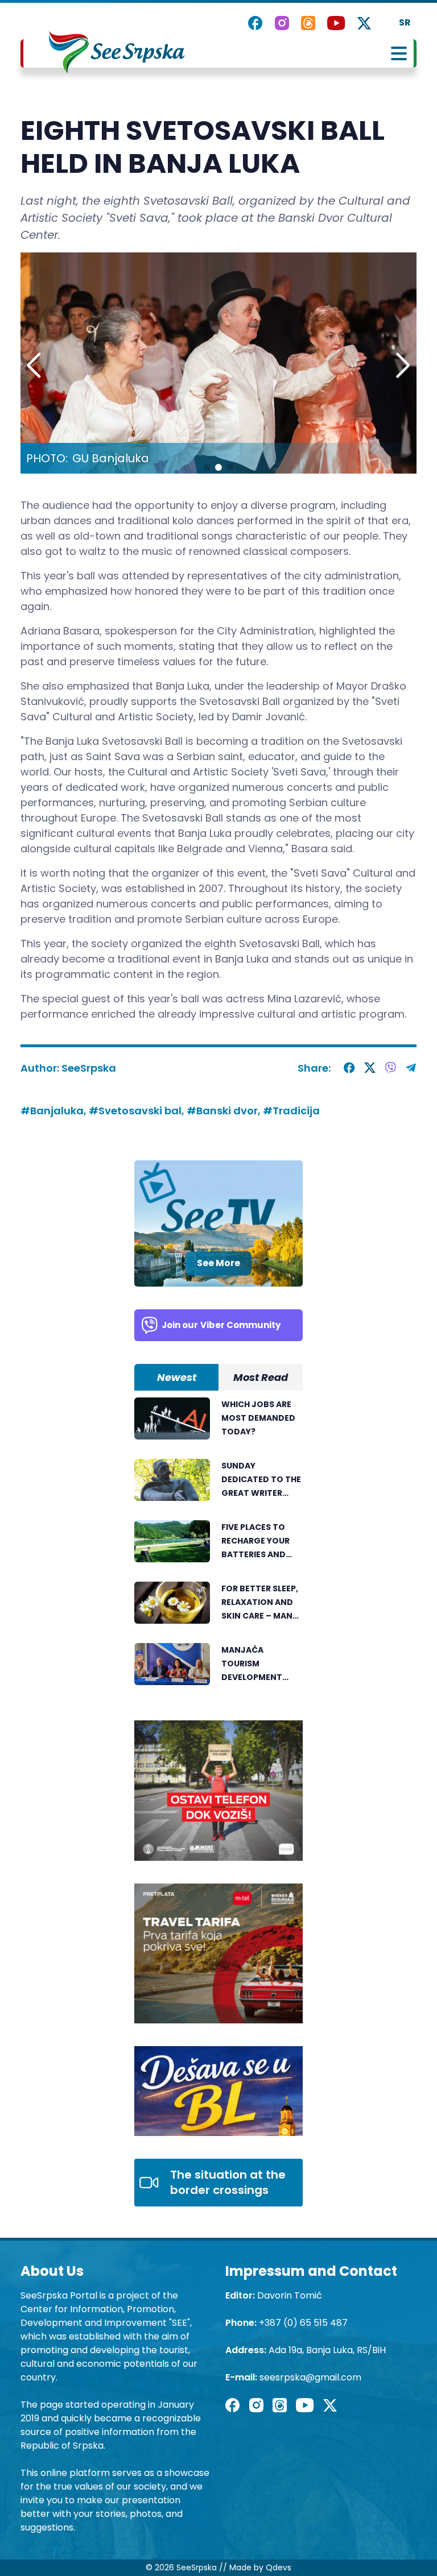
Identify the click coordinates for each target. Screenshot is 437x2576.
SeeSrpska (89, 1068)
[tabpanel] (218, 1548)
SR (405, 22)
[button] (403, 366)
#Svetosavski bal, (138, 1111)
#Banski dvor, (225, 1111)
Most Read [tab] (261, 1377)
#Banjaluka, (55, 1111)
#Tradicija (291, 1111)
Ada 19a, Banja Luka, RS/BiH (327, 2350)
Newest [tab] (177, 1377)
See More (218, 1263)
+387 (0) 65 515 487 (303, 2323)
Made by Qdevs (260, 2567)
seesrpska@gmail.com (310, 2377)
